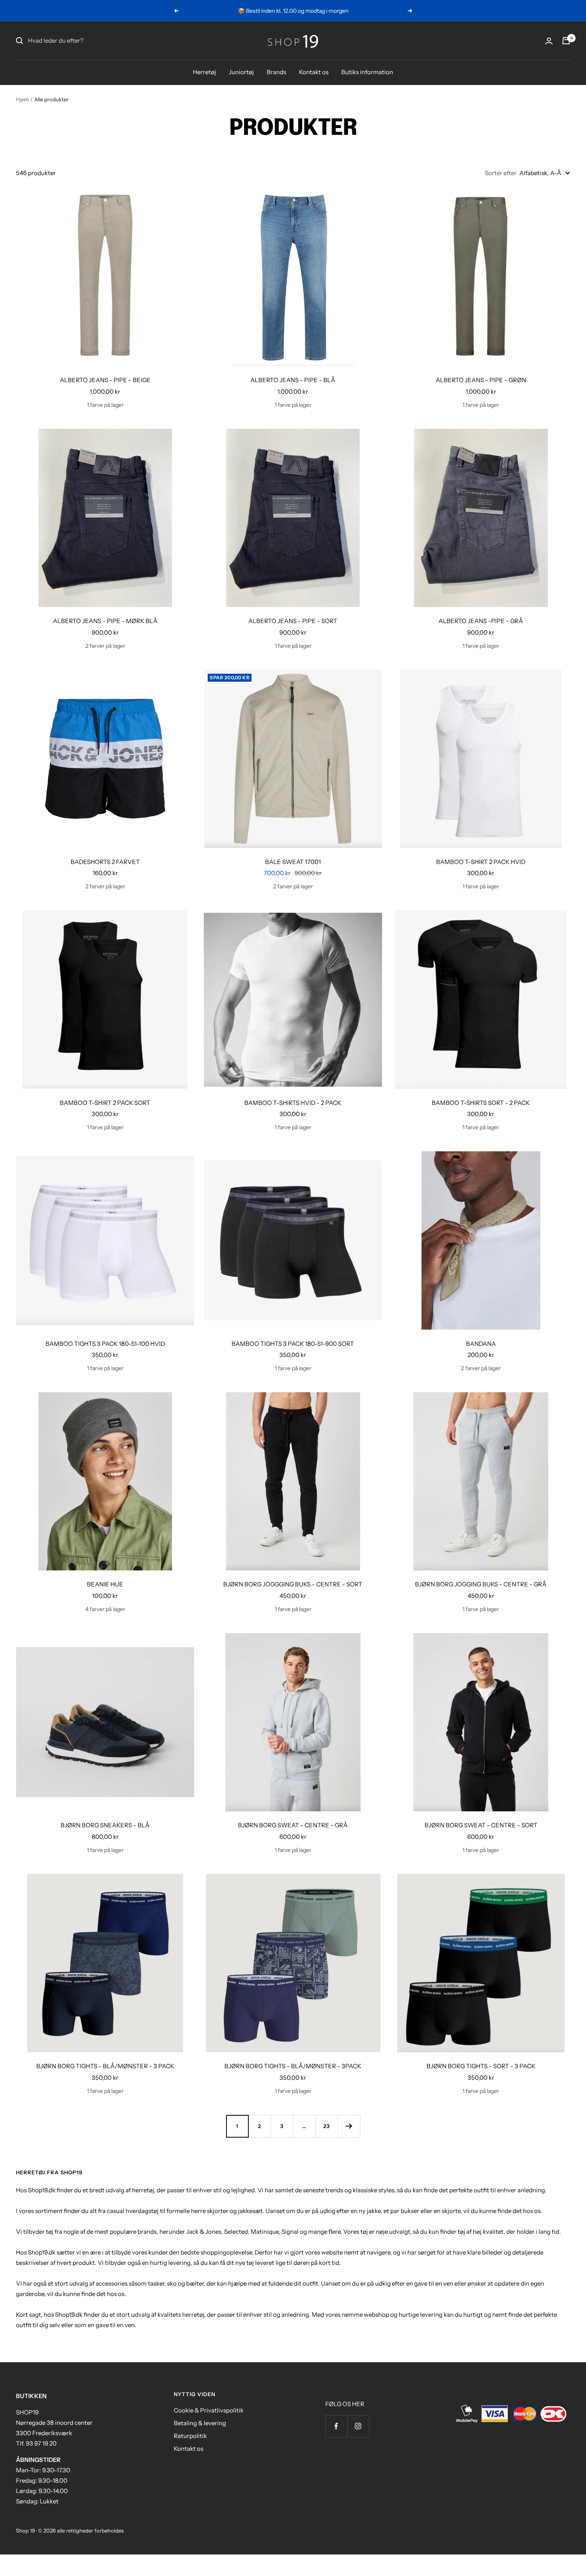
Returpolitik (190, 2436)
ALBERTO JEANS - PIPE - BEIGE (105, 380)
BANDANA (481, 1344)
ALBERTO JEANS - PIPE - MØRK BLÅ (105, 621)
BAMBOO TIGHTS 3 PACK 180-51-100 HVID (105, 1344)
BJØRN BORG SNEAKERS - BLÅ (105, 1825)
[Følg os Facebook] (336, 2426)
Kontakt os (314, 72)
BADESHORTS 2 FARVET (105, 862)
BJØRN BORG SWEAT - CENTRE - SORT (481, 1825)
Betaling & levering (200, 2423)
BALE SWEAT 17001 (293, 862)
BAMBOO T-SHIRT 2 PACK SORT (105, 1103)
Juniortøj (241, 72)
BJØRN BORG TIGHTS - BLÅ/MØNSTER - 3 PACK (105, 2066)
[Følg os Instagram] (358, 2426)
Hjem (22, 99)
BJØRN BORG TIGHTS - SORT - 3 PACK (481, 2066)
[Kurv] (566, 41)
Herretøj (205, 72)
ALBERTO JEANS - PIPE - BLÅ (293, 380)
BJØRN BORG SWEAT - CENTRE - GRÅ (293, 1825)
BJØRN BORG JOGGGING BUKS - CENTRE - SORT (293, 1584)
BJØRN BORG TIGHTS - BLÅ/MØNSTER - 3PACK (293, 2066)
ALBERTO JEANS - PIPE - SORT (293, 621)
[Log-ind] (549, 41)
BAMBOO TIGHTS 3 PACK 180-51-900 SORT (293, 1344)
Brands (276, 72)
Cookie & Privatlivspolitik (209, 2410)
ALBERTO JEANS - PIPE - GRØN (481, 380)
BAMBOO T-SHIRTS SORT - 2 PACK (481, 1103)
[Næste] (349, 2126)
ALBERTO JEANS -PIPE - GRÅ (481, 621)
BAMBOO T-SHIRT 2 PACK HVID (481, 862)
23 (327, 2126)
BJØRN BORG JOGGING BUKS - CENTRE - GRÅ (481, 1584)
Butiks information (367, 72)
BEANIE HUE (105, 1584)
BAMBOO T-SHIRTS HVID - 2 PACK (293, 1103)
